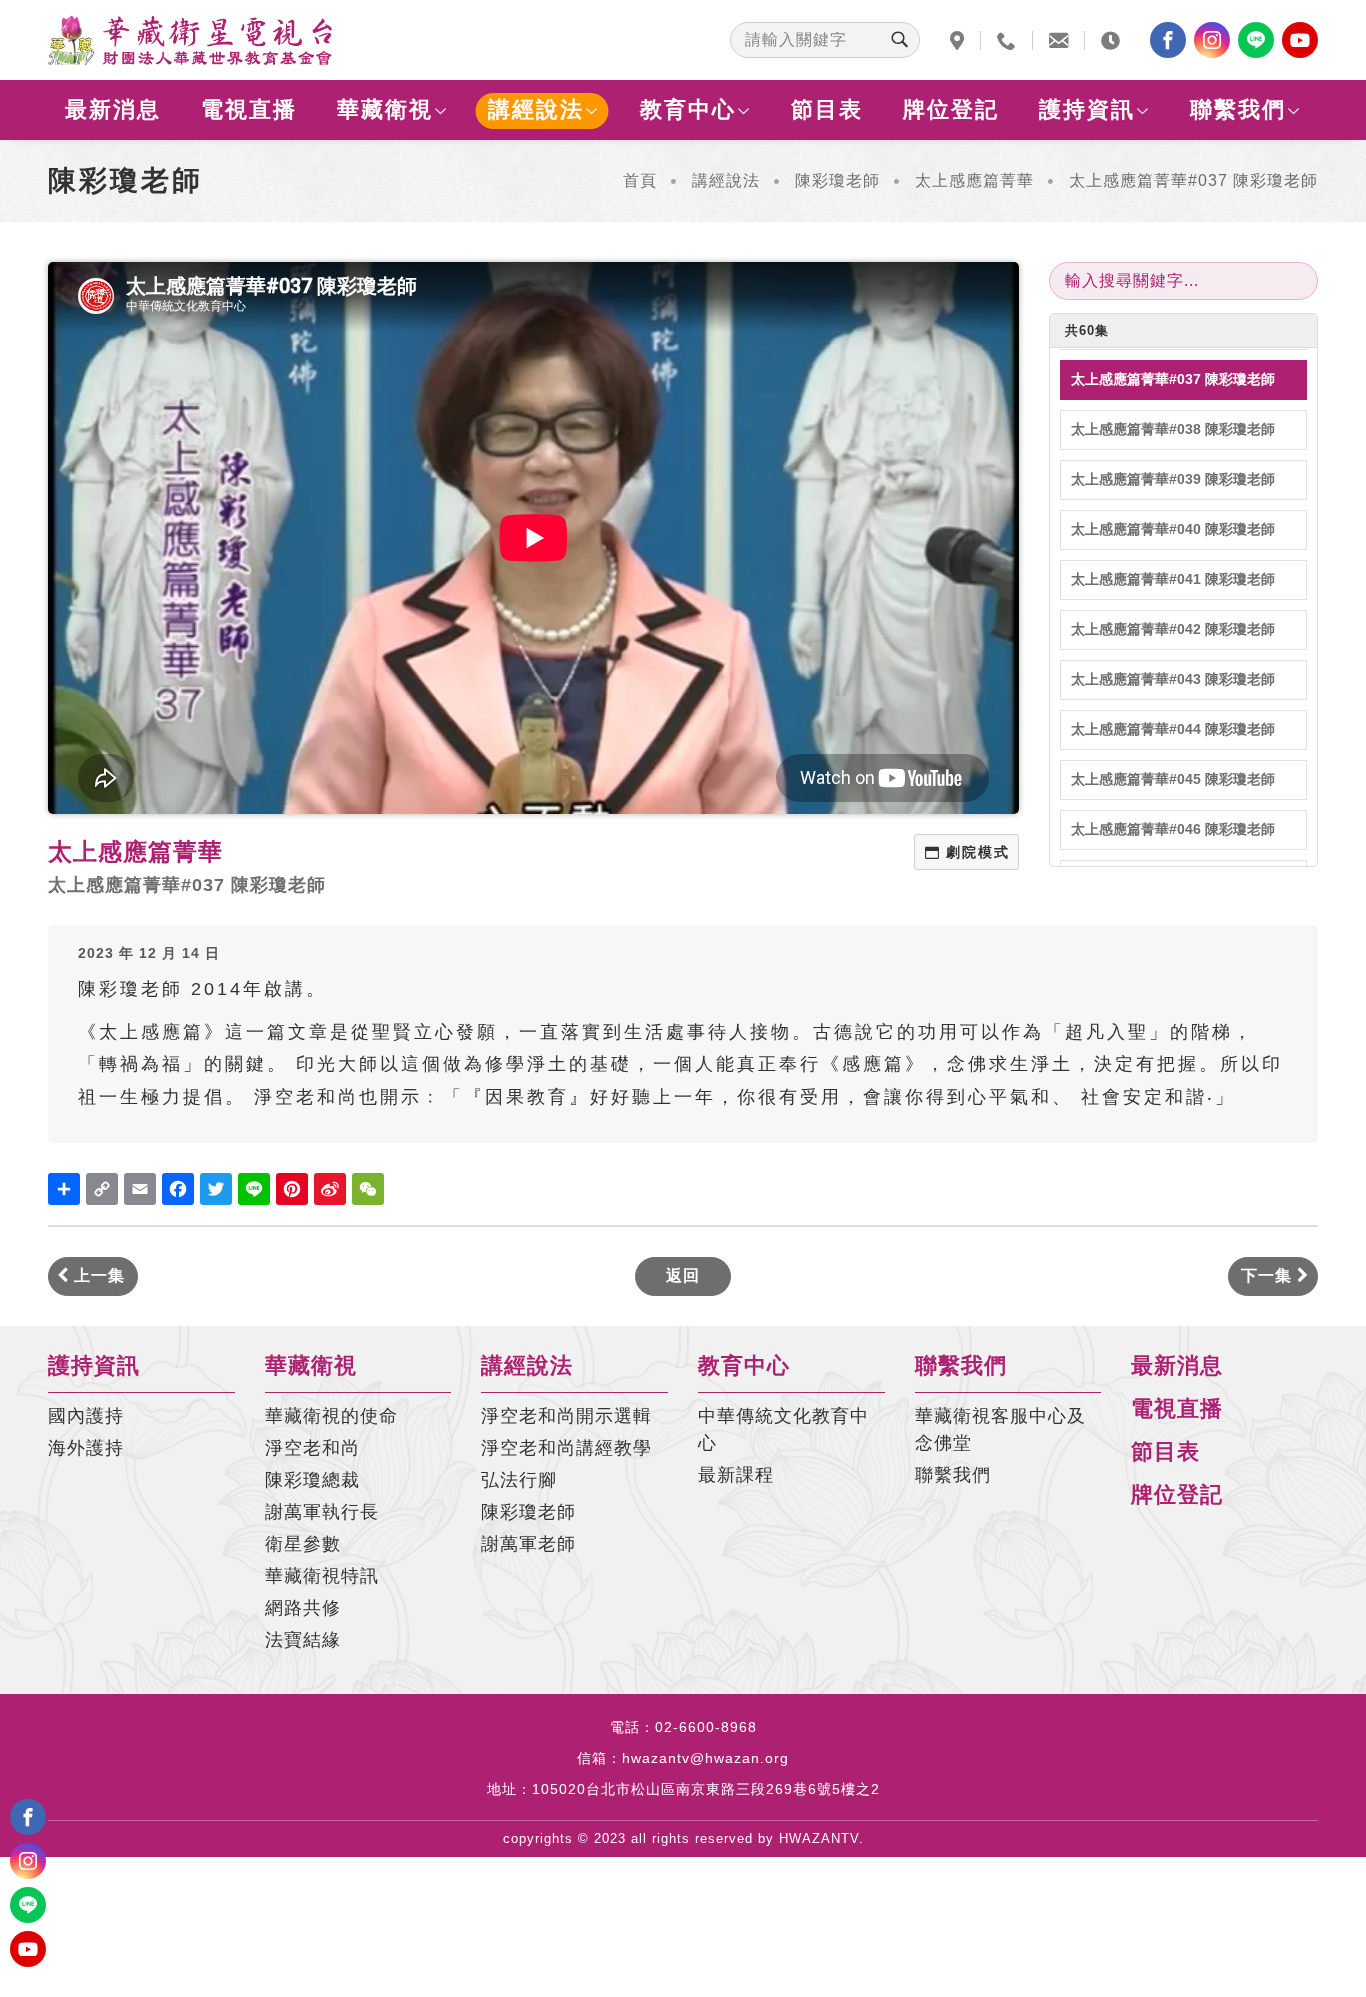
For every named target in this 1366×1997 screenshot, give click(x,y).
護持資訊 (1087, 109)
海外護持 (86, 1448)
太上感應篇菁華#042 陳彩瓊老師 (1173, 629)
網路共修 (303, 1608)
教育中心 (688, 109)
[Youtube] (1300, 40)
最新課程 (736, 1475)
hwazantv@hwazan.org (705, 1758)
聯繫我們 (1238, 109)
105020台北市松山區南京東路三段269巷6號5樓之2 (706, 1789)
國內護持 (86, 1416)
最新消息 (113, 109)
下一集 (1269, 1275)
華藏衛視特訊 (322, 1576)
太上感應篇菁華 (974, 180)
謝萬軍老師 (528, 1544)
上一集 (97, 1275)
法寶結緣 (303, 1640)
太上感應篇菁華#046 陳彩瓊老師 (1173, 829)
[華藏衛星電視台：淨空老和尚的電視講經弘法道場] (190, 40)
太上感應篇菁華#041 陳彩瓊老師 (1173, 579)
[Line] (1256, 40)
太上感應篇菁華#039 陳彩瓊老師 (1173, 479)
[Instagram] (1212, 40)
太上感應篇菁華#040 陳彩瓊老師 (1173, 529)
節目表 (827, 109)
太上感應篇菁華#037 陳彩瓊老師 (1173, 379)
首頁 (640, 180)
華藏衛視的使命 (331, 1416)
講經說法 (536, 109)
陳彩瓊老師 (837, 180)
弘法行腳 (519, 1480)
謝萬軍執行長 (322, 1512)
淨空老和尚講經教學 (566, 1448)
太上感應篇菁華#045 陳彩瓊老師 (1173, 779)
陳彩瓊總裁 (312, 1480)
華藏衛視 (385, 109)
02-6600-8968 (706, 1727)
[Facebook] (1168, 40)
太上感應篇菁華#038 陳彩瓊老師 (1173, 429)
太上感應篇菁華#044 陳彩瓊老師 (1173, 729)
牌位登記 (951, 109)
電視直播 (249, 109)
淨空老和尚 (312, 1448)
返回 (683, 1275)
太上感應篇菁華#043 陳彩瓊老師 (1173, 679)
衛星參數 (303, 1544)
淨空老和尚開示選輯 (566, 1416)
